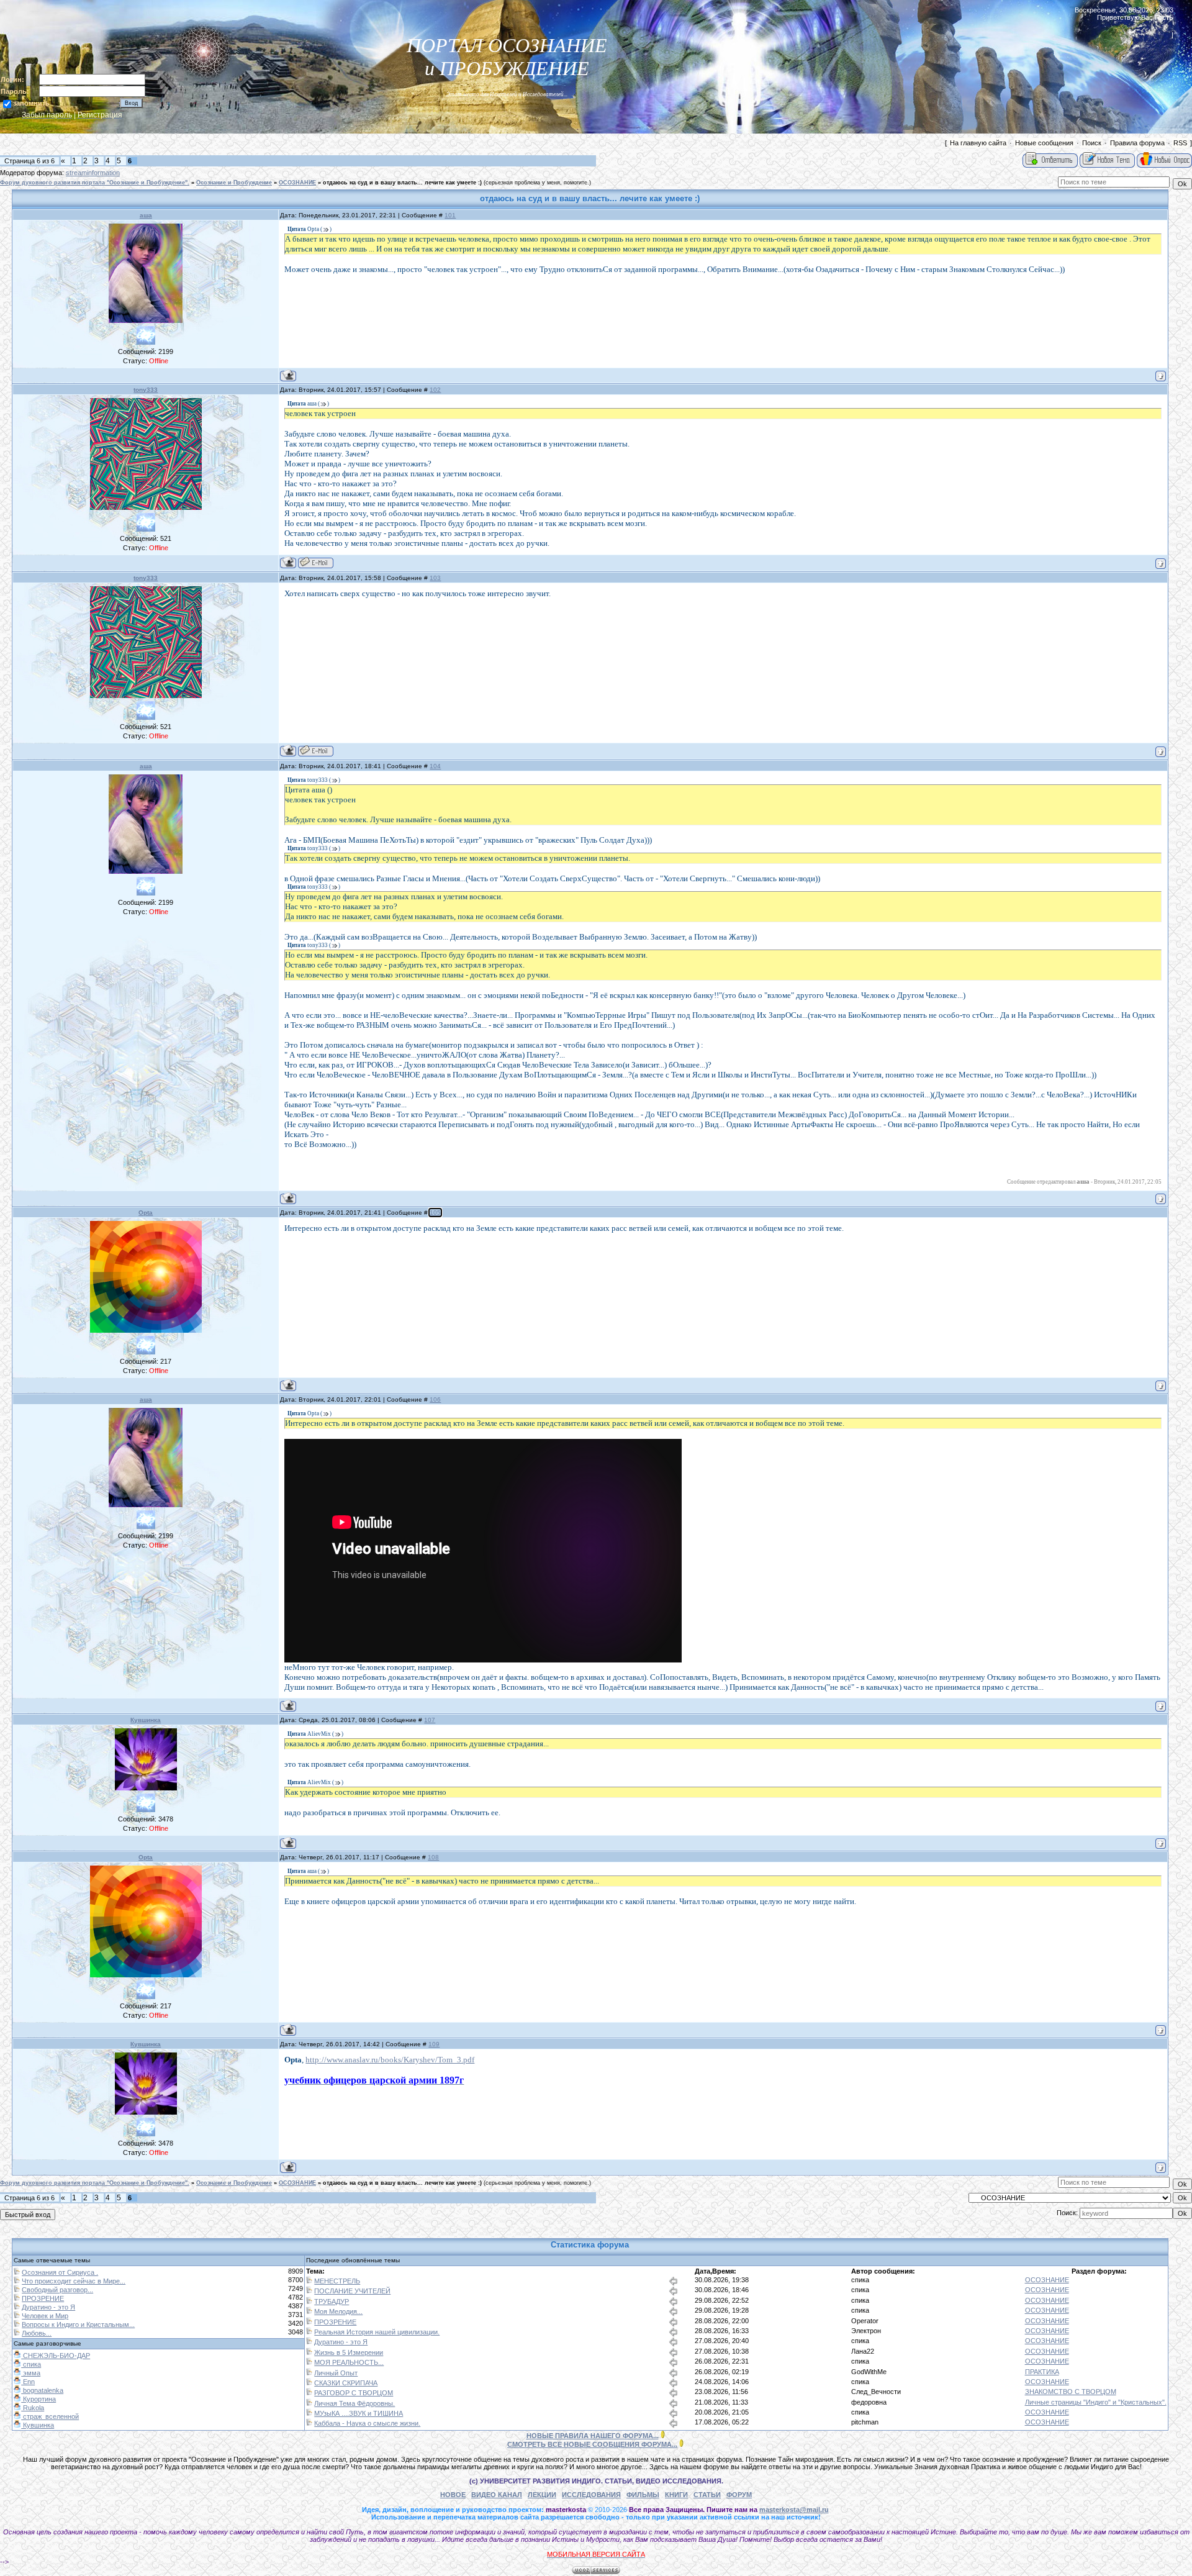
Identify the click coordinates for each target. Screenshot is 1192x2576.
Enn (28, 2382)
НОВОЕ (453, 2495)
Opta (146, 1213)
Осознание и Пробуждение (234, 183)
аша (146, 215)
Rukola (33, 2408)
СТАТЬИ (707, 2495)
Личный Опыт (336, 2373)
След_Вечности (876, 2392)
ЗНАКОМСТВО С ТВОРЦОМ (1071, 2392)
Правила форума (1137, 143)
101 (450, 215)
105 (435, 1213)
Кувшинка (146, 1720)
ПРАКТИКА (1042, 2372)
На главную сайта (978, 143)
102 (435, 390)
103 (435, 578)
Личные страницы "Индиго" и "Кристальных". (1096, 2402)
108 (433, 1857)
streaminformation (93, 173)
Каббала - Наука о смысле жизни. (367, 2423)
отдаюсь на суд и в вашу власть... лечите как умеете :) (402, 183)
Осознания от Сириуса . (60, 2272)
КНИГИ (676, 2495)
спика (860, 2280)
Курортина (38, 2399)
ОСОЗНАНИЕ (297, 183)
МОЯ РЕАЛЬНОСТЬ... (349, 2362)
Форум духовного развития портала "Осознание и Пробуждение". (95, 183)
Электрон (866, 2331)
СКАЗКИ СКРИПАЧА (346, 2383)
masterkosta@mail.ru (794, 2510)
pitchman (865, 2422)
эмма (31, 2373)
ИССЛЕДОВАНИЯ (591, 2495)
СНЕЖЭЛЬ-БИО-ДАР (56, 2356)
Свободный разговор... (57, 2290)
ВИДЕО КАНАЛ (497, 2495)
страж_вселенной (50, 2416)
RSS (1180, 143)
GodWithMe (869, 2372)
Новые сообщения (1044, 143)
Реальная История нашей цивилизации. (377, 2332)
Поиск (1092, 143)
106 (435, 1399)
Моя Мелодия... (338, 2311)
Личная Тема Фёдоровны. (354, 2403)
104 (435, 766)
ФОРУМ (739, 2495)
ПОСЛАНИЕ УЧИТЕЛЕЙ (352, 2291)
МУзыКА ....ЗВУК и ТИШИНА (359, 2413)
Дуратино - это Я (48, 2307)
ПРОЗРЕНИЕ (43, 2298)
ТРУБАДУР (332, 2302)
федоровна (869, 2402)
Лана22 (863, 2351)
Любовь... (37, 2333)
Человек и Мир (45, 2316)
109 (434, 2044)
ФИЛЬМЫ (643, 2495)
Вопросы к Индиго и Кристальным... (78, 2324)
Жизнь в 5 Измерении (349, 2352)
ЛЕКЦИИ (542, 2495)
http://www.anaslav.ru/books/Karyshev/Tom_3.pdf (390, 2060)
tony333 (146, 390)
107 (430, 1720)
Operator (865, 2321)
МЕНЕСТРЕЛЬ (337, 2281)
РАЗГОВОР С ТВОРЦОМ (354, 2393)
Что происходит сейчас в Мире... (74, 2281)
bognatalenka (42, 2390)
